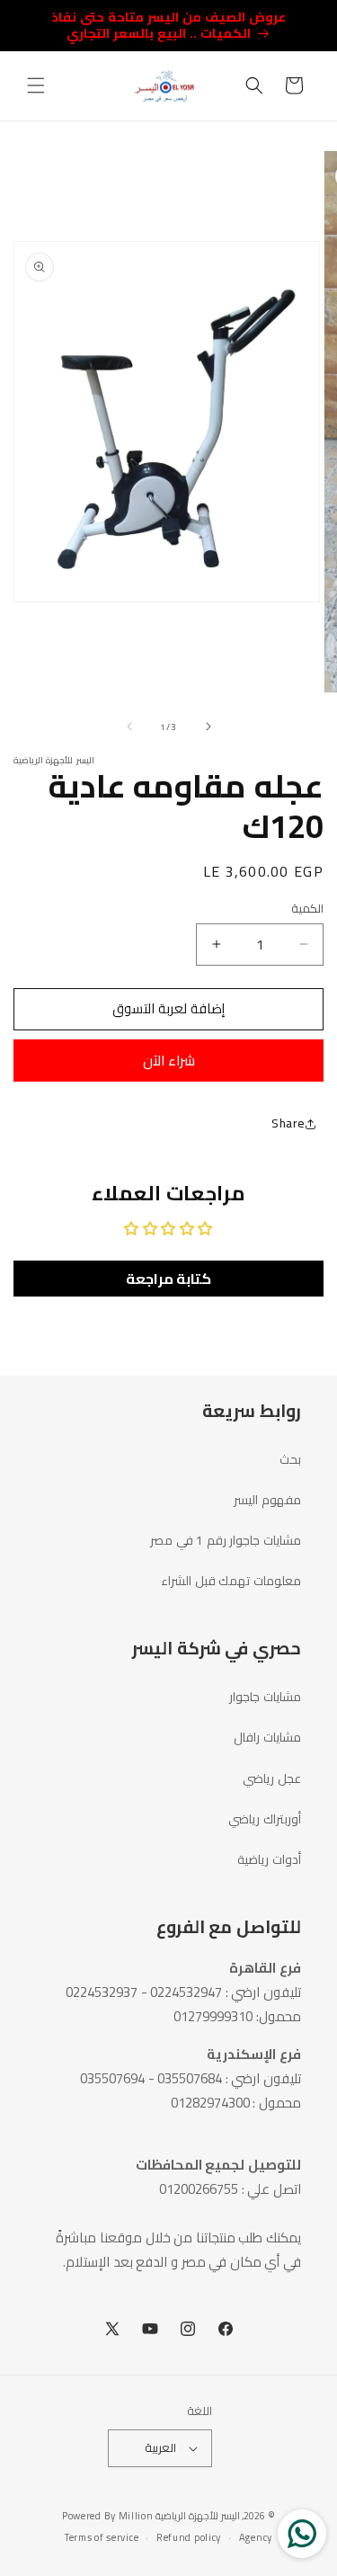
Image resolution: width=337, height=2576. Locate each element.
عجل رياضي (272, 1778)
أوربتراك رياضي (265, 1819)
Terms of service (102, 2537)
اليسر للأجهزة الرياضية (197, 2516)
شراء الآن (169, 1061)
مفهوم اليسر (267, 1500)
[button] (36, 85)
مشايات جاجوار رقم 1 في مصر (226, 1540)
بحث (290, 1459)
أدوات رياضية (269, 1859)
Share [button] (288, 1123)
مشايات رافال (267, 1737)
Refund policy (189, 2537)
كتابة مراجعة (169, 1279)
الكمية (307, 909)
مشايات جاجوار (265, 1697)
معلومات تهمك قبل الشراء (231, 1581)
